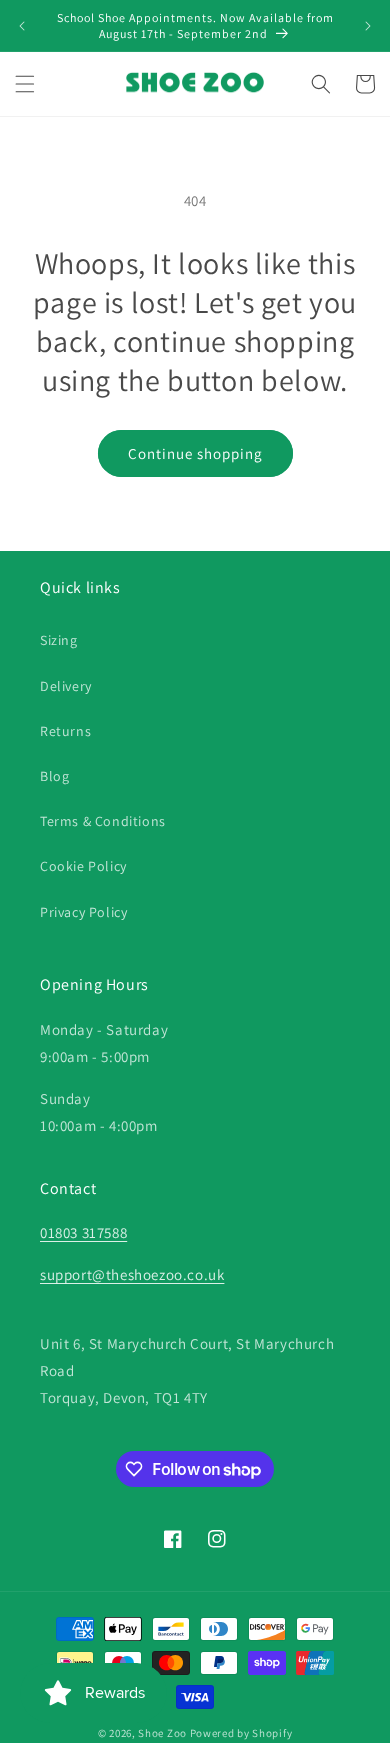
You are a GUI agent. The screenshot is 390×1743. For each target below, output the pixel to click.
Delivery (66, 686)
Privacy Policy (83, 912)
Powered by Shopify (241, 1733)
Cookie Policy (83, 866)
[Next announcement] (368, 26)
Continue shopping (195, 453)
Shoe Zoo (162, 1733)
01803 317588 (83, 1232)
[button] (25, 84)
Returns (65, 731)
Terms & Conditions (103, 821)
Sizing (59, 640)
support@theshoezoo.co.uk (132, 1274)
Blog (54, 776)
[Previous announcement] (22, 26)
